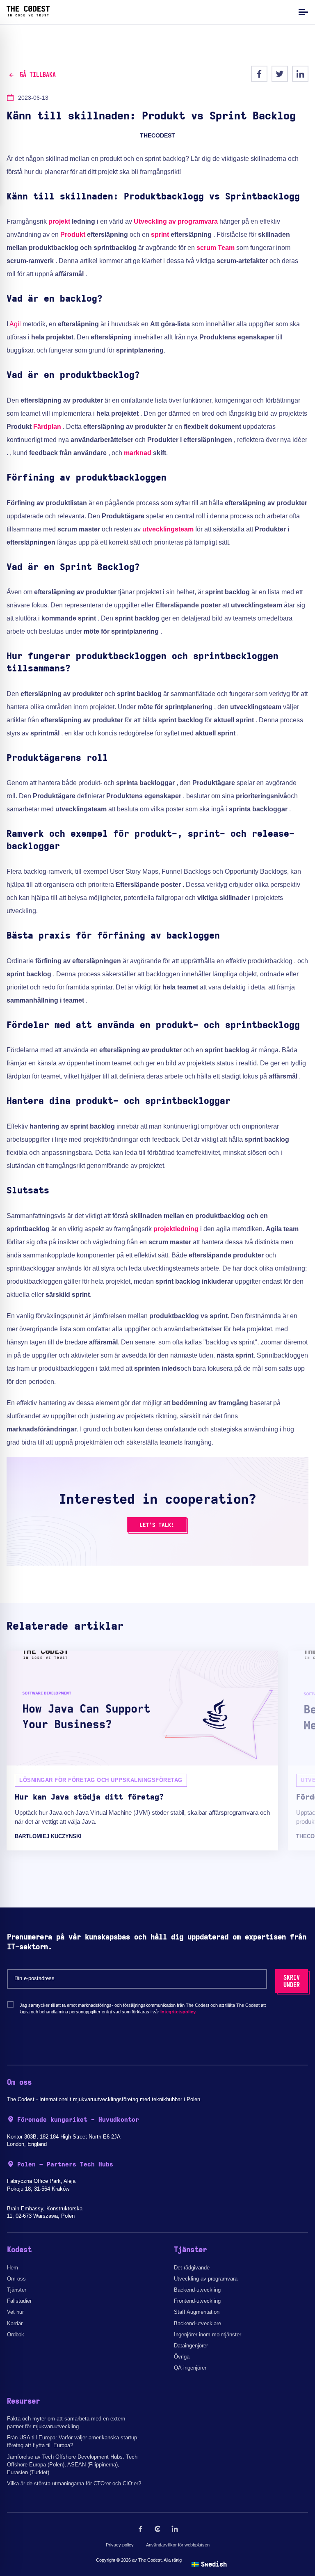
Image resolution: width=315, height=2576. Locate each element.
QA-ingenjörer (190, 2368)
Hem (13, 2268)
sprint (160, 235)
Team (226, 248)
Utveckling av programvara (176, 221)
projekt (59, 221)
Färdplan (47, 427)
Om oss (16, 2279)
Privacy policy (120, 2545)
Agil (15, 324)
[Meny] (302, 12)
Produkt (73, 235)
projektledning (176, 1229)
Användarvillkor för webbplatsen (178, 2545)
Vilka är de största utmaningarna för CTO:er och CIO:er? (74, 2483)
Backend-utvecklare (197, 2323)
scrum (206, 248)
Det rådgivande (192, 2268)
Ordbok (16, 2334)
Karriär (15, 2323)
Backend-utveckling (197, 2290)
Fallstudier (19, 2301)
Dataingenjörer (191, 2346)
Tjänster (17, 2290)
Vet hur (15, 2312)
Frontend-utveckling (197, 2301)
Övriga (182, 2357)
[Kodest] (28, 14)
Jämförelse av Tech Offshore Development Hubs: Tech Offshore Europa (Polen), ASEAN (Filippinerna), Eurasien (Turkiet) (72, 2465)
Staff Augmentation (197, 2312)
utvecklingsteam (168, 529)
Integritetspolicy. (178, 2012)
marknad (138, 453)
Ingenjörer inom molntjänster (208, 2334)
